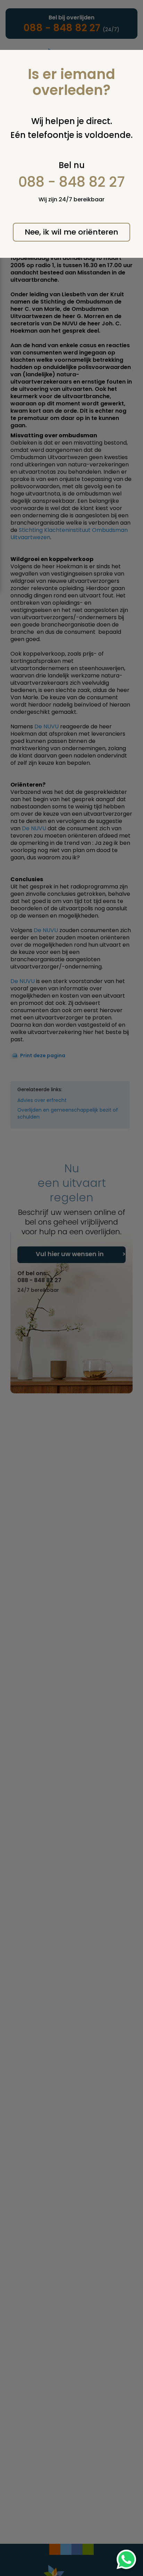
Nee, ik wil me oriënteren (71, 232)
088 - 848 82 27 (72, 182)
